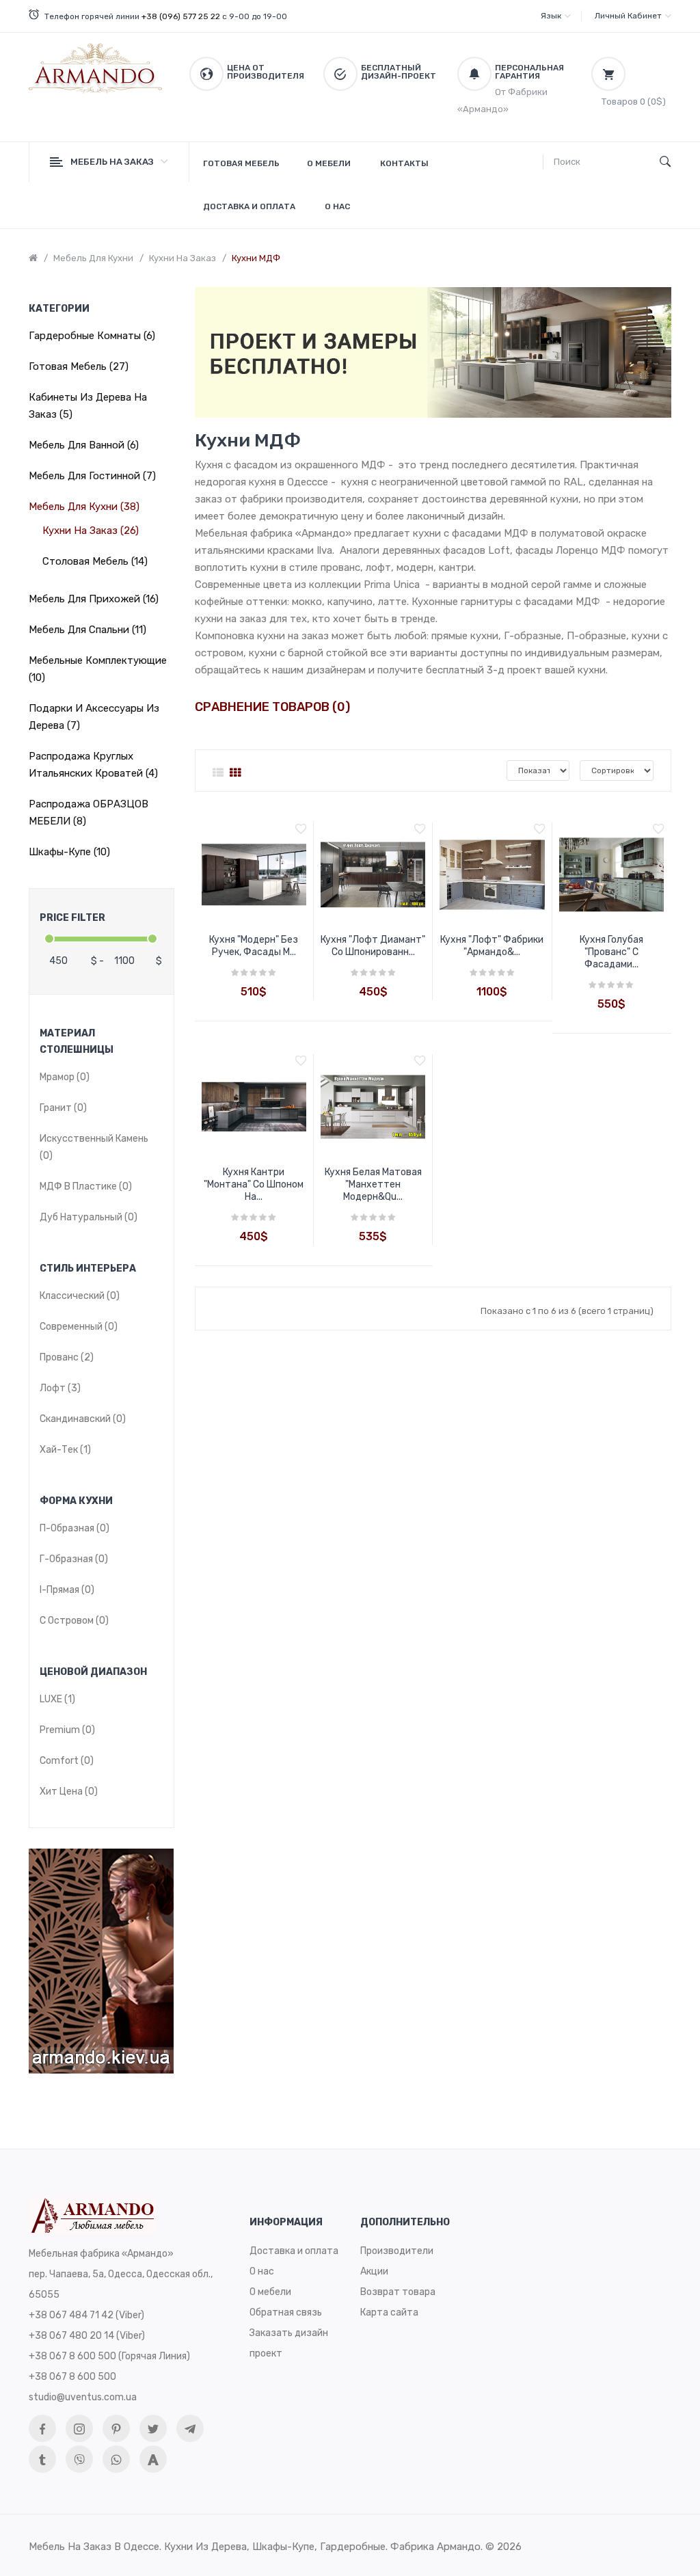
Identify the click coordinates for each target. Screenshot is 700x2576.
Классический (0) (80, 1296)
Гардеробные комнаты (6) (92, 336)
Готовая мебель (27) (79, 366)
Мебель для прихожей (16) (94, 599)
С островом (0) (74, 1621)
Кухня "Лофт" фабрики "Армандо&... (492, 946)
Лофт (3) (60, 1388)
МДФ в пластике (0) (86, 1186)
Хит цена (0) (69, 1792)
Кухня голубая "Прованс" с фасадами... (611, 952)
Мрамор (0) (65, 1077)
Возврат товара (398, 2292)
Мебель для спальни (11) (87, 630)
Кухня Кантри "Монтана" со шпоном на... (254, 1184)
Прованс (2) (67, 1357)
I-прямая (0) (67, 1590)
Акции (374, 2271)
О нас (262, 2271)
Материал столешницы (77, 1042)
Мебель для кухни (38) (84, 507)
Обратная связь (286, 2312)
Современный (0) (79, 1327)
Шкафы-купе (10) (69, 852)
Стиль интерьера (88, 1269)
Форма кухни (76, 1501)
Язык (551, 16)
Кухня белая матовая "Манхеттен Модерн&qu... (373, 1184)
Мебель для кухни (93, 258)
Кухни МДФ (256, 258)
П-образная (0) (75, 1528)
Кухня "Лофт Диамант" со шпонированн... (373, 946)
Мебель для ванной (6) (84, 445)
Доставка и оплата (294, 2251)
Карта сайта (389, 2312)
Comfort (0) (67, 1761)
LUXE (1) (57, 1699)
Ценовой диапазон (93, 1672)
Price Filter (72, 918)
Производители (397, 2251)
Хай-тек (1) (65, 1450)
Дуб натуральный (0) (89, 1217)
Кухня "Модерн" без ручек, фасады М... (254, 946)
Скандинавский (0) (83, 1419)
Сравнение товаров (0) (272, 707)
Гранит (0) (63, 1108)
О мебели (270, 2292)
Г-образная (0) (74, 1559)
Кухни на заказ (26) (91, 531)
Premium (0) (67, 1730)
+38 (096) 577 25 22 (181, 16)
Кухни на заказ (183, 258)
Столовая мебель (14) (95, 561)
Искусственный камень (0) (94, 1147)
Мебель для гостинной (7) (92, 476)
